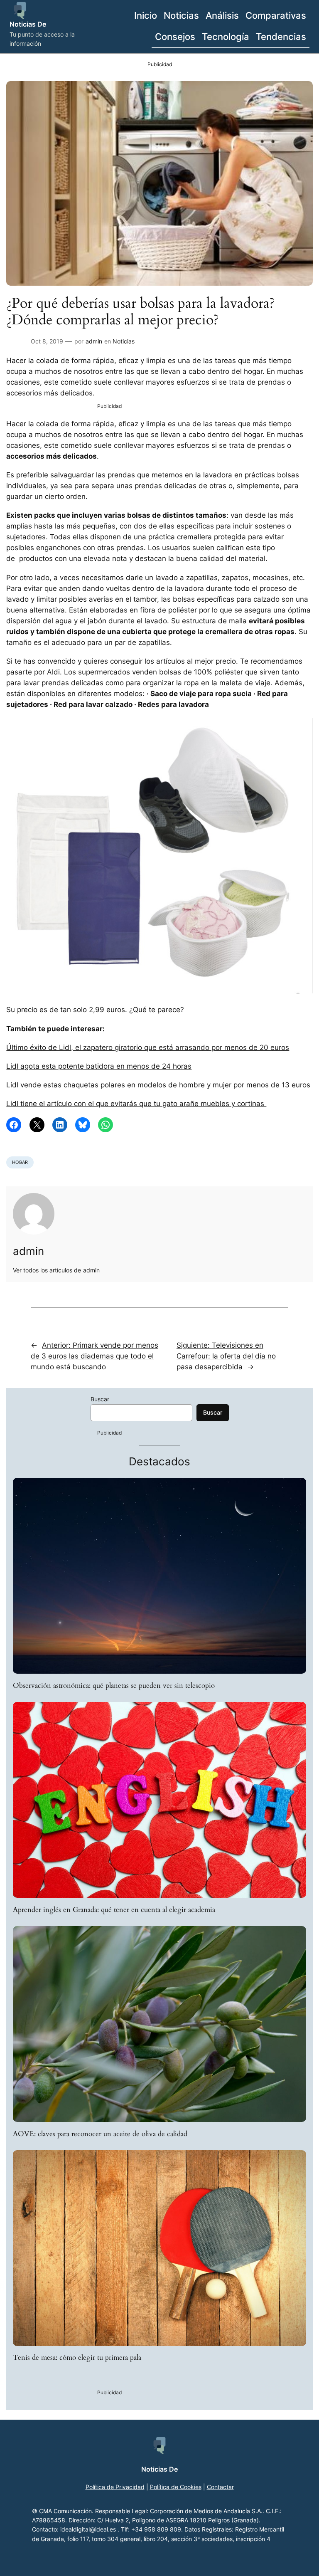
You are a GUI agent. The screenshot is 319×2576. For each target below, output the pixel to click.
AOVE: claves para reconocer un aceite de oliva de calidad (100, 2134)
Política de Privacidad (115, 2487)
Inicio (146, 15)
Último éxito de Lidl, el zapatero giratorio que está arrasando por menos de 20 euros (148, 1047)
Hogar (20, 1162)
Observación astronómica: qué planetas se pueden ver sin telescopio (114, 1686)
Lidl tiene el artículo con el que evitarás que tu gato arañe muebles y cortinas (136, 1104)
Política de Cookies (176, 2487)
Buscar (100, 1399)
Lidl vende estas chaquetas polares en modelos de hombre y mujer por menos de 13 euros (158, 1085)
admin (94, 341)
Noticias (124, 341)
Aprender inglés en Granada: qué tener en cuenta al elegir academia (114, 1910)
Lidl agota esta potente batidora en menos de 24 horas (99, 1066)
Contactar (220, 2487)
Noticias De (28, 24)
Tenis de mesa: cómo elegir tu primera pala (77, 2358)
